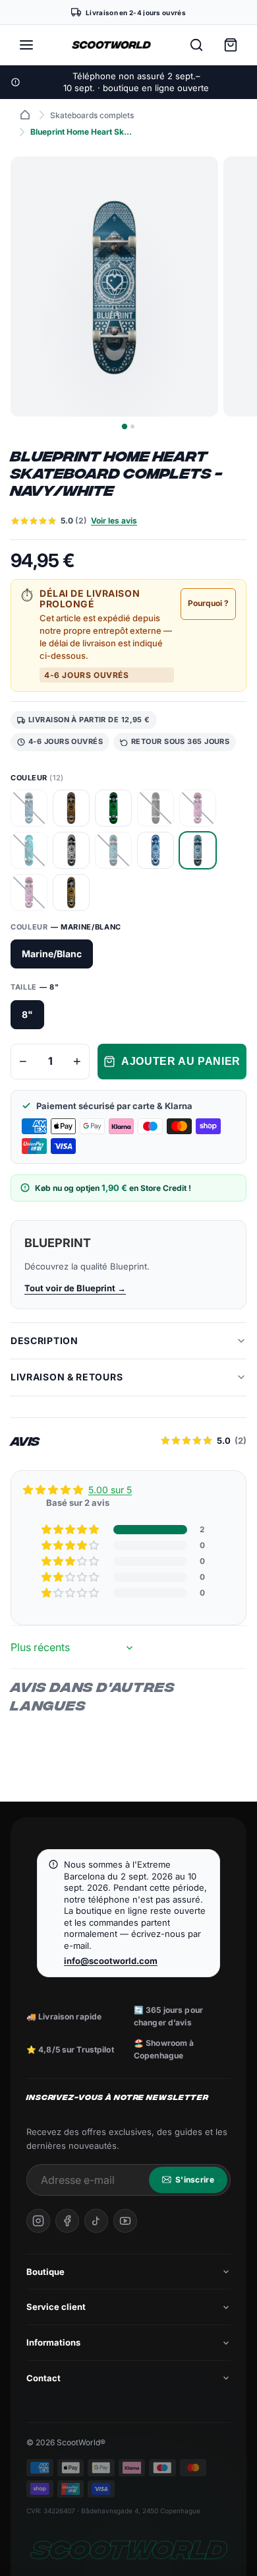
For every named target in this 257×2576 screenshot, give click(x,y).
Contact (43, 2378)
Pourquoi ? (208, 603)
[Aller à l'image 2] (132, 426)
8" (27, 1014)
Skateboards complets (92, 115)
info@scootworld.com (111, 1961)
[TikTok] (96, 2221)
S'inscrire (195, 2180)
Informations (53, 2342)
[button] (71, 1530)
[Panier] (231, 45)
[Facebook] (67, 2221)
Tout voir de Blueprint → (75, 1288)
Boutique (45, 2272)
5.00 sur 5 (110, 1490)
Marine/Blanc (52, 954)
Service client (56, 2307)
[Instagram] (38, 2221)
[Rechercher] (196, 45)
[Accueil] (25, 115)
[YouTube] (125, 2221)
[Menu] (26, 45)
